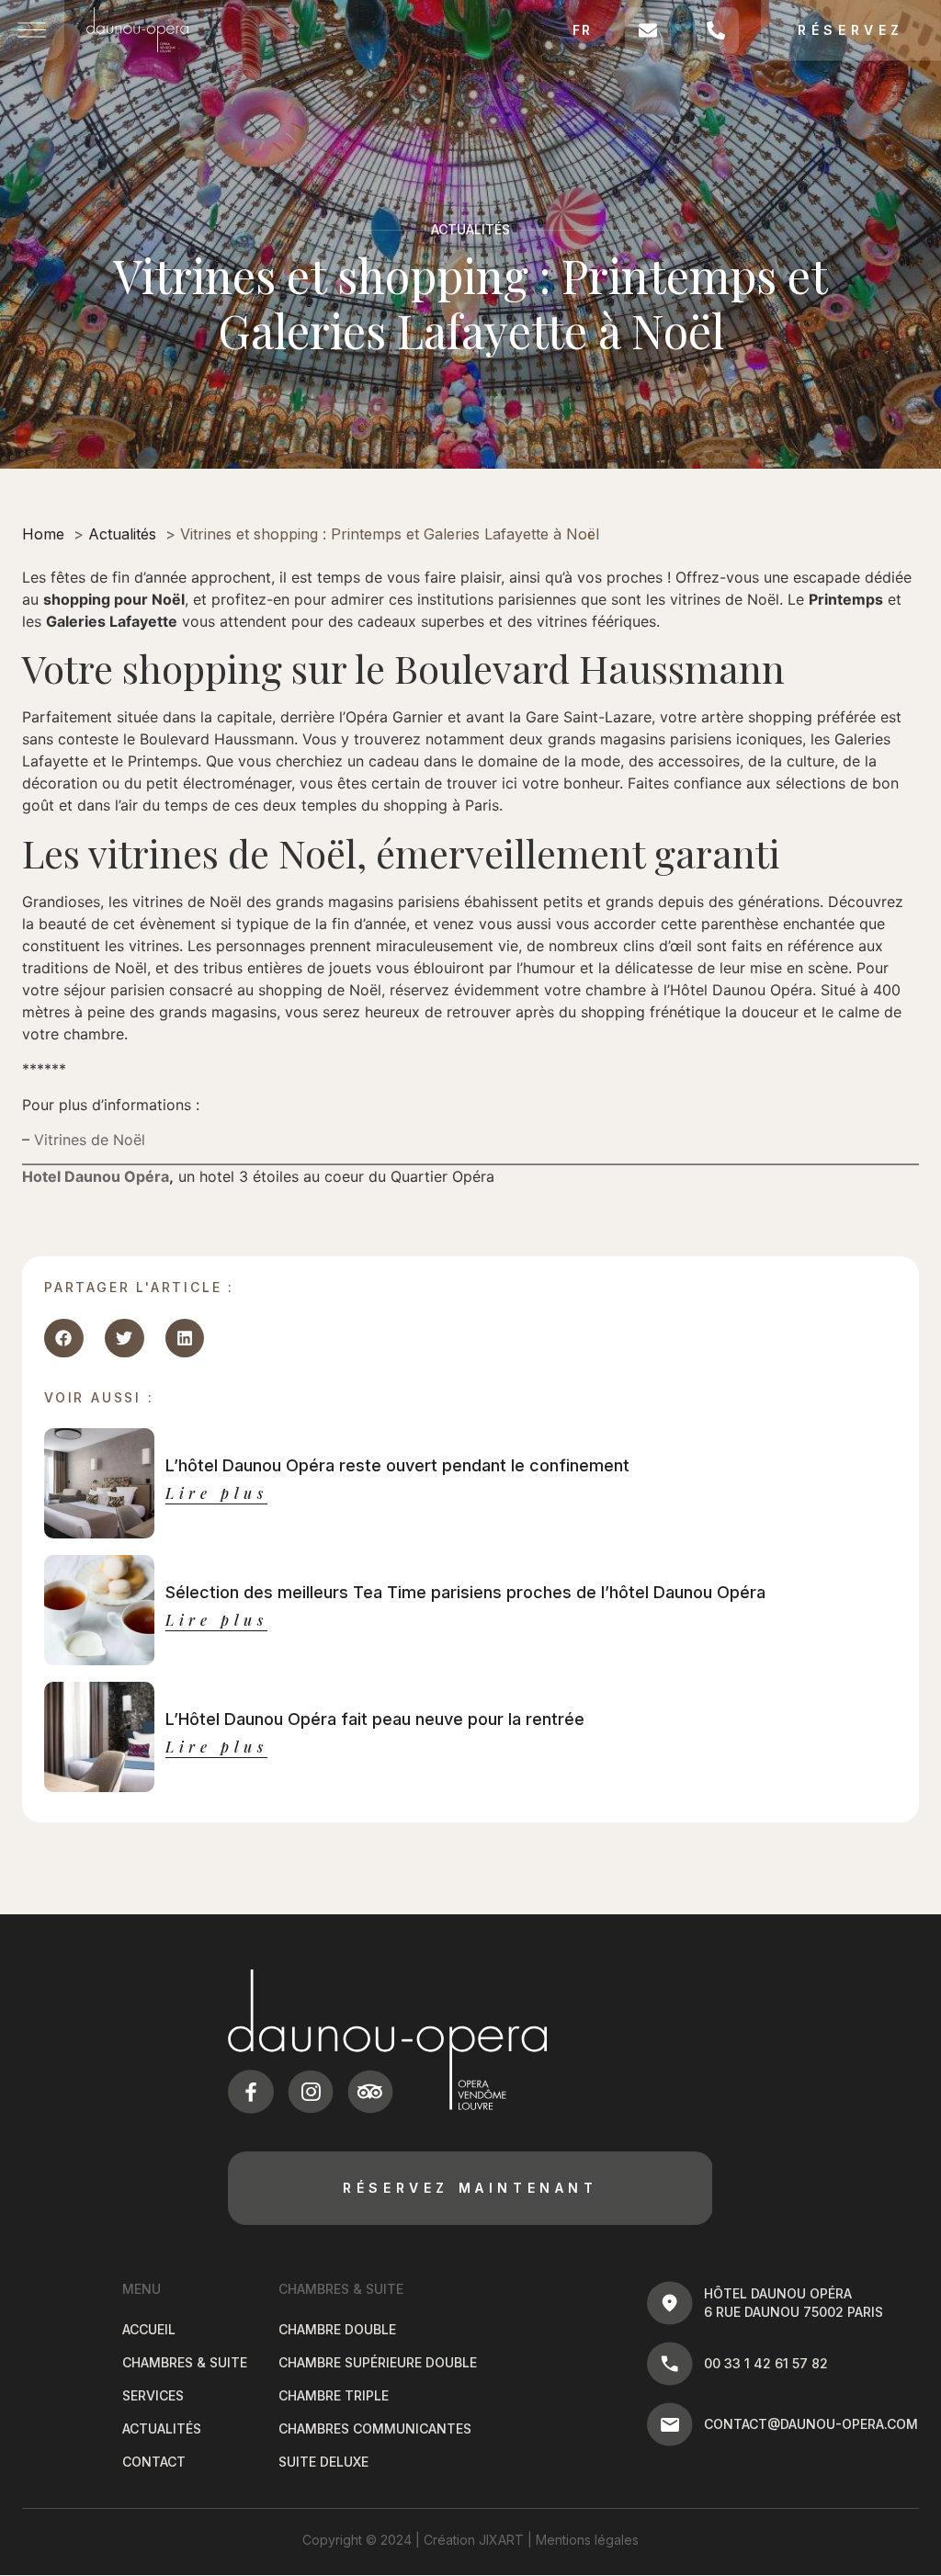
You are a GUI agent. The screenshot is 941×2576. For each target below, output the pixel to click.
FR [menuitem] (582, 30)
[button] (64, 1339)
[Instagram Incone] (311, 2092)
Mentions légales (587, 2540)
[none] (583, 30)
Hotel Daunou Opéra (96, 1176)
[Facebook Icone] (251, 2092)
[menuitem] (583, 30)
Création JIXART (474, 2540)
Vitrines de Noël (90, 1140)
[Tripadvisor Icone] (370, 2092)
